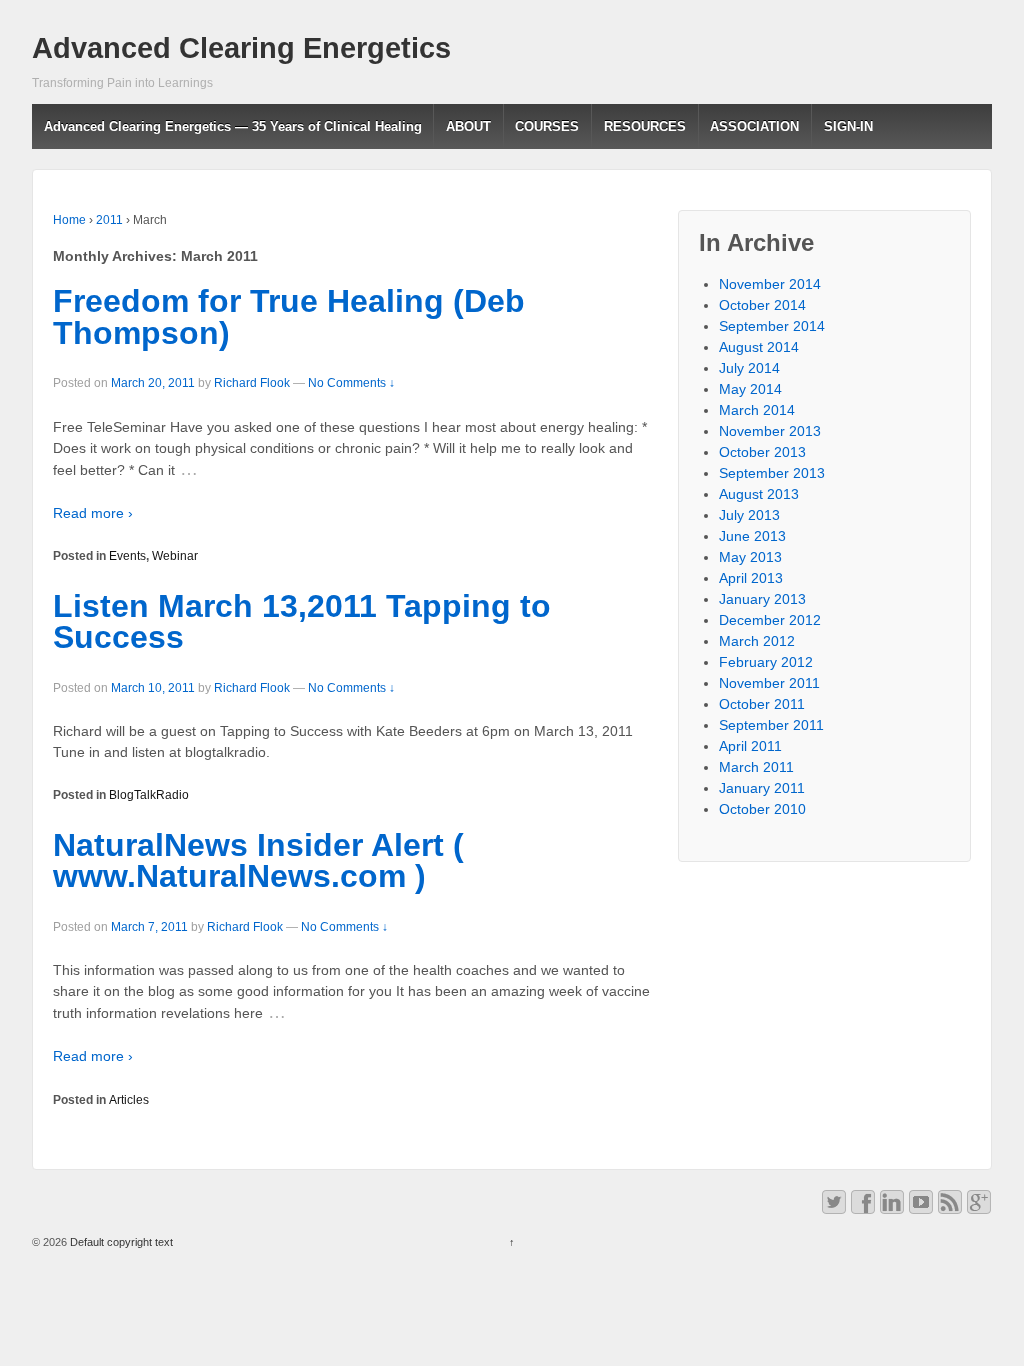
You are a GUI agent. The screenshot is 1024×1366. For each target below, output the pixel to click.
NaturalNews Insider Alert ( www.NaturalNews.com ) (258, 861)
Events (127, 556)
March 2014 (757, 410)
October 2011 (762, 704)
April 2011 (750, 746)
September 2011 (771, 725)
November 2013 (770, 431)
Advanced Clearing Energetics (241, 48)
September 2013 (772, 473)
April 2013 (751, 578)
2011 (109, 220)
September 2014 (772, 326)
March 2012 (757, 641)
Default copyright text (120, 1242)
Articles (129, 1100)
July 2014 (749, 368)
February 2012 (766, 662)
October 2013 (762, 452)
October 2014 (762, 305)
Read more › (93, 513)
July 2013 (749, 515)
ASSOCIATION (754, 126)
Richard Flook (252, 383)
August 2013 (759, 494)
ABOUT (468, 126)
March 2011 (756, 767)
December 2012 (770, 620)
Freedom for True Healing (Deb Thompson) (289, 317)
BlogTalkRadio (149, 795)
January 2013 (762, 599)
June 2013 (752, 536)
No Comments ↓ (351, 383)
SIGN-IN (848, 126)
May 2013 (750, 557)
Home (69, 220)
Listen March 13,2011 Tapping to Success (302, 622)
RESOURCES (645, 126)
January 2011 (762, 788)
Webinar (175, 556)
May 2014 (750, 389)
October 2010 (762, 809)
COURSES (547, 126)
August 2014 (759, 347)
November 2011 (769, 683)
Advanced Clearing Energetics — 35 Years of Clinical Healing (233, 126)
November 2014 (770, 284)
